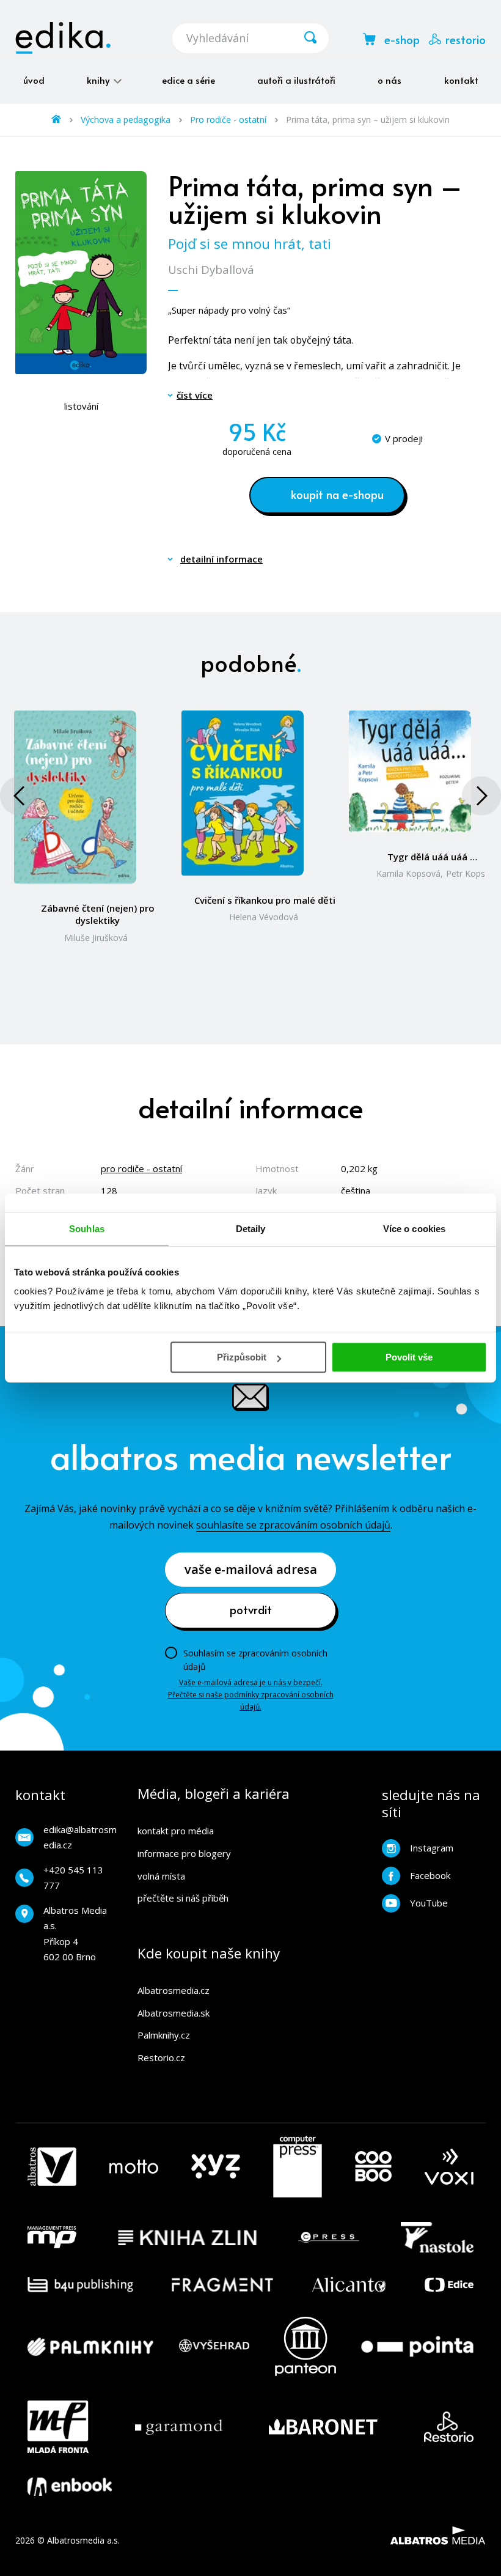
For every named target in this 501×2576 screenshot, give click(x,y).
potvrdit (251, 1609)
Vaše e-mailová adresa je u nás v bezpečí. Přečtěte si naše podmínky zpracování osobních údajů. (251, 1695)
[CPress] (329, 2237)
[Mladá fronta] (58, 2427)
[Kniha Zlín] (188, 2237)
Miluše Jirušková (96, 938)
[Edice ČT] (449, 2285)
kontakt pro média (176, 1831)
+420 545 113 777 (73, 1878)
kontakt (461, 80)
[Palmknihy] (90, 2346)
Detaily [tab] (251, 1229)
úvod (34, 80)
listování (81, 406)
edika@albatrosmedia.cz (80, 1837)
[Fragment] (223, 2285)
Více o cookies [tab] (414, 1229)
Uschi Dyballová (211, 269)
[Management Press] (52, 2237)
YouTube (429, 1903)
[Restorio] (449, 2427)
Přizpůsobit (242, 1357)
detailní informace (221, 559)
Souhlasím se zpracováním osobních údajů (255, 1660)
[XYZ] (216, 2167)
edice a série (188, 80)
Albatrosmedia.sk (174, 2013)
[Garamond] (179, 2427)
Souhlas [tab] (87, 1229)
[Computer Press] (298, 2167)
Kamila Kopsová (408, 873)
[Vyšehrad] (214, 2346)
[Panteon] (305, 2346)
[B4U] (80, 2285)
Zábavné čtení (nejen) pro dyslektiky (98, 914)
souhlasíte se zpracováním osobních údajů (293, 1525)
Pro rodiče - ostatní (228, 120)
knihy (99, 80)
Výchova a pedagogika (126, 120)
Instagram (432, 1848)
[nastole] (437, 2237)
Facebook (430, 1875)
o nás (389, 80)
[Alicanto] (349, 2285)
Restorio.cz (161, 2057)
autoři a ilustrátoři (296, 80)
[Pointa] (417, 2346)
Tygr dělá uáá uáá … (432, 857)
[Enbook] (70, 2487)
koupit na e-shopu (337, 494)
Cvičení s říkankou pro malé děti (265, 900)
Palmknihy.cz (164, 2035)
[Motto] (134, 2167)
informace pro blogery (184, 1853)
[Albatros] (52, 2167)
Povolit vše (409, 1357)
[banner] (63, 38)
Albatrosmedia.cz (174, 1990)
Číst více (195, 395)
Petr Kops (466, 873)
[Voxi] (449, 2167)
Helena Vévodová (264, 917)
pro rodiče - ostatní (141, 1168)
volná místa (161, 1876)
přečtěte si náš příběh (183, 1898)
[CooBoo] (373, 2167)
